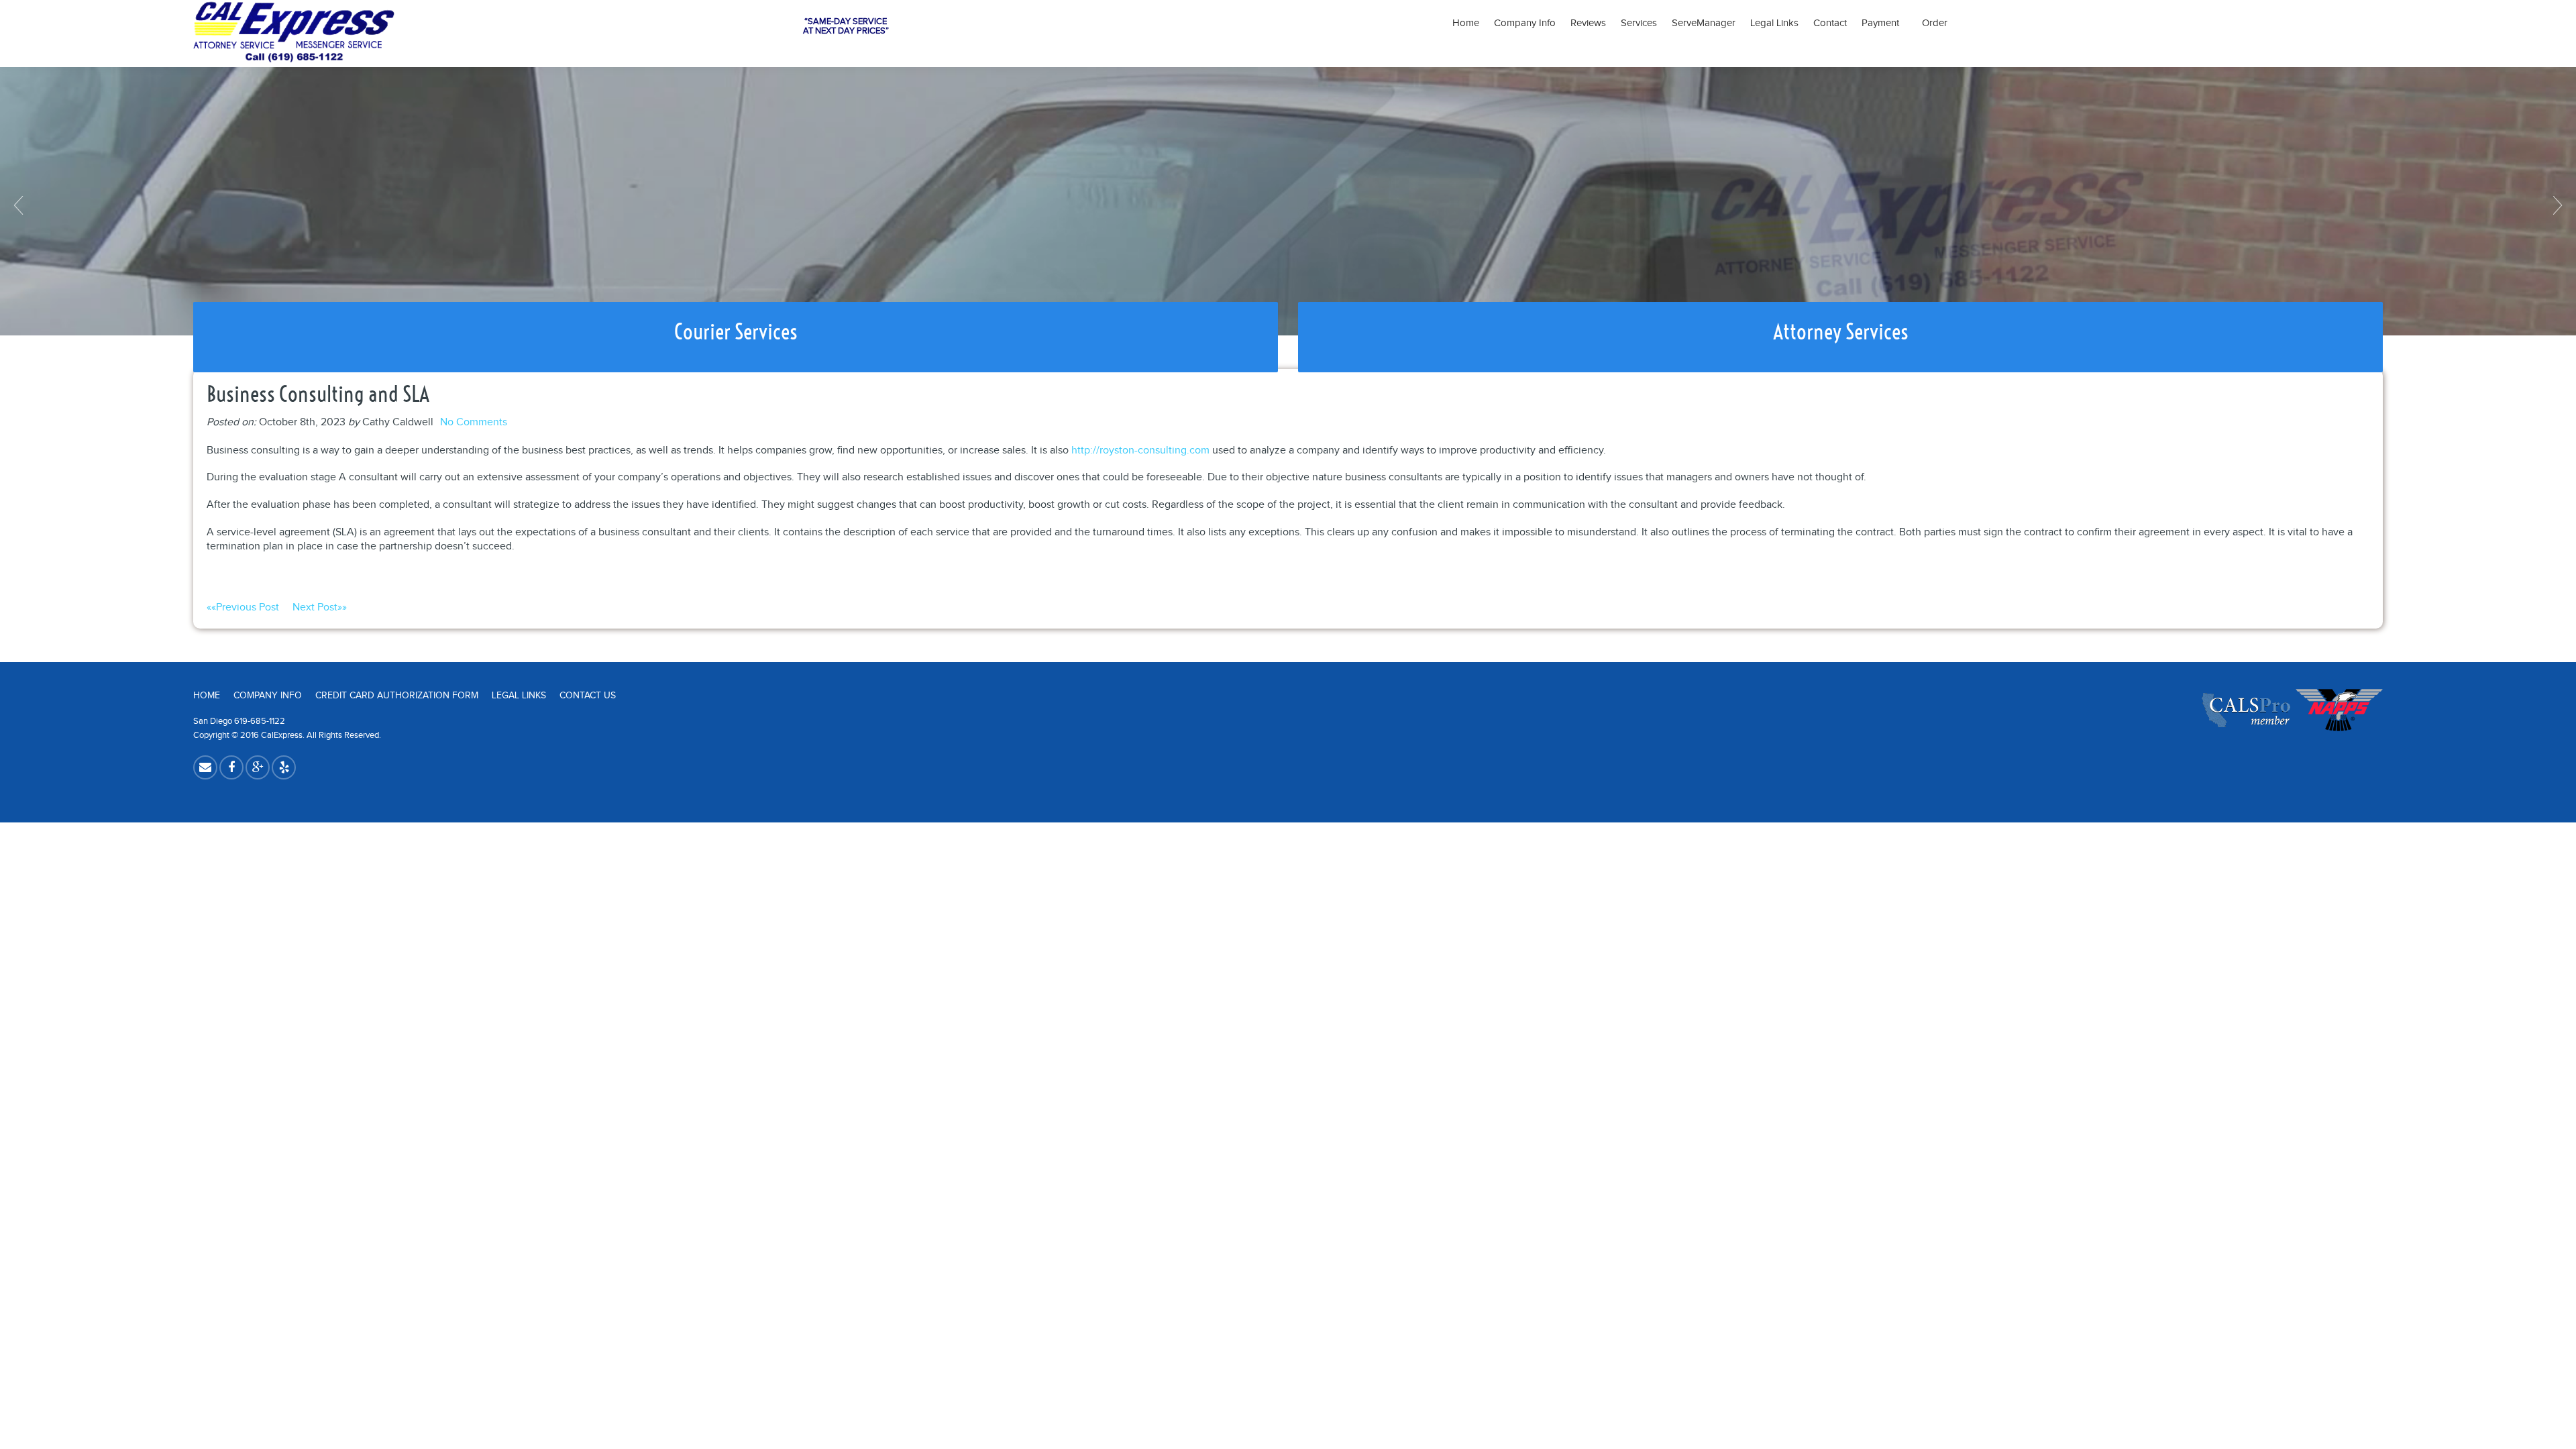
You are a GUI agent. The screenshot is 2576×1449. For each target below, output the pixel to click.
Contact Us (588, 696)
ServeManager (1704, 23)
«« (243, 607)
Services (1639, 23)
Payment (1884, 23)
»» (320, 607)
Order (1935, 23)
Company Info (1525, 23)
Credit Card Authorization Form (397, 696)
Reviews (1588, 23)
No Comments (474, 422)
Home (1466, 23)
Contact (1830, 23)
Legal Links (1774, 23)
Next (2556, 205)
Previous (20, 205)
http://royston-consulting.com (1140, 450)
